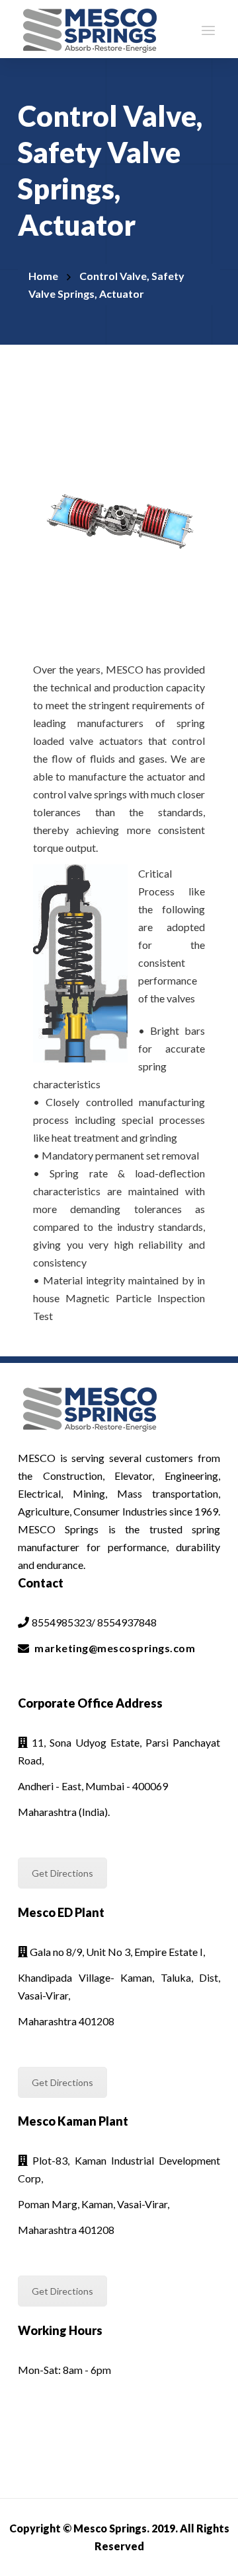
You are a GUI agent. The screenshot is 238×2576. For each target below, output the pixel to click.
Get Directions (62, 1873)
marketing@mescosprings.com (115, 1648)
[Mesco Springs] (90, 29)
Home (43, 276)
